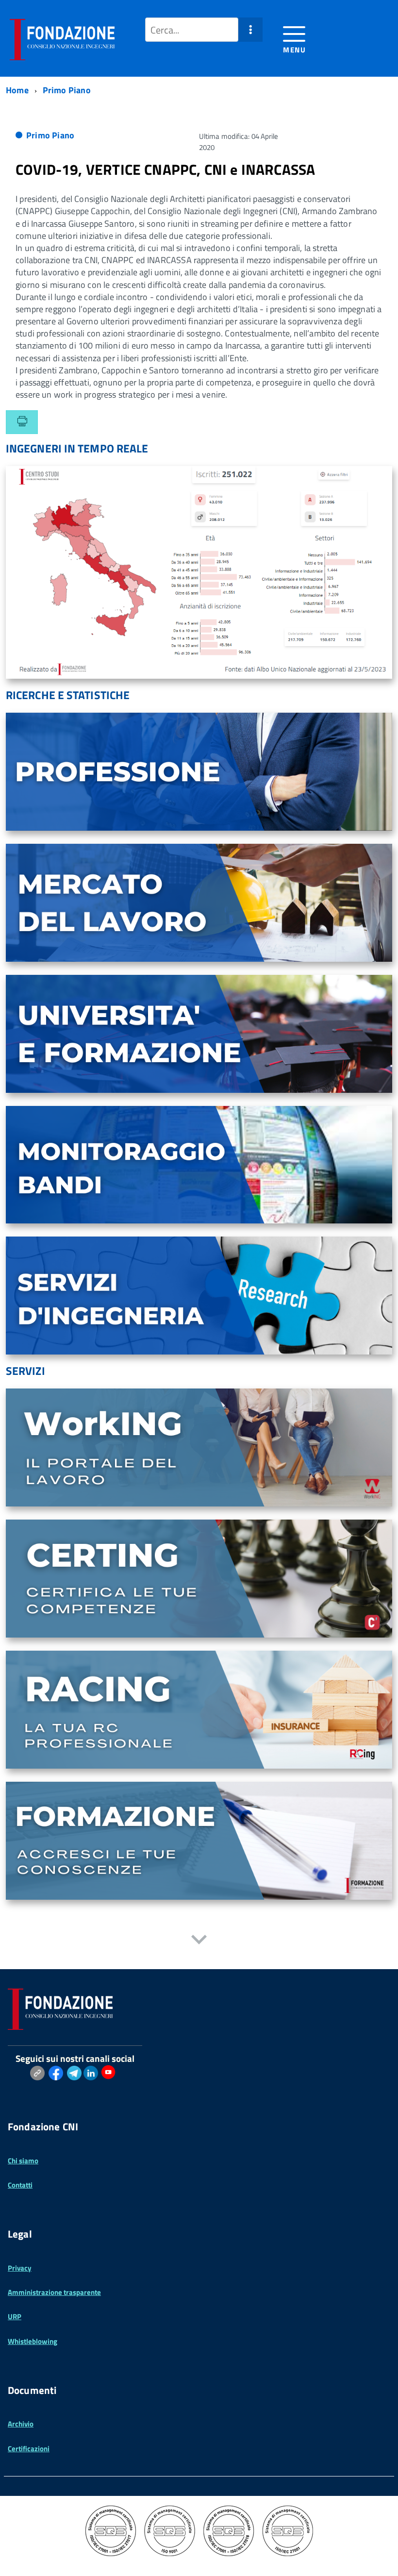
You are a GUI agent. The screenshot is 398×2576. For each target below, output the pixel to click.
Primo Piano (50, 135)
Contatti (20, 2185)
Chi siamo (23, 2161)
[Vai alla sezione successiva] (199, 1941)
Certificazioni (29, 2449)
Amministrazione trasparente (54, 2292)
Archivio (21, 2424)
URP (15, 2317)
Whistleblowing (33, 2341)
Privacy (20, 2268)
